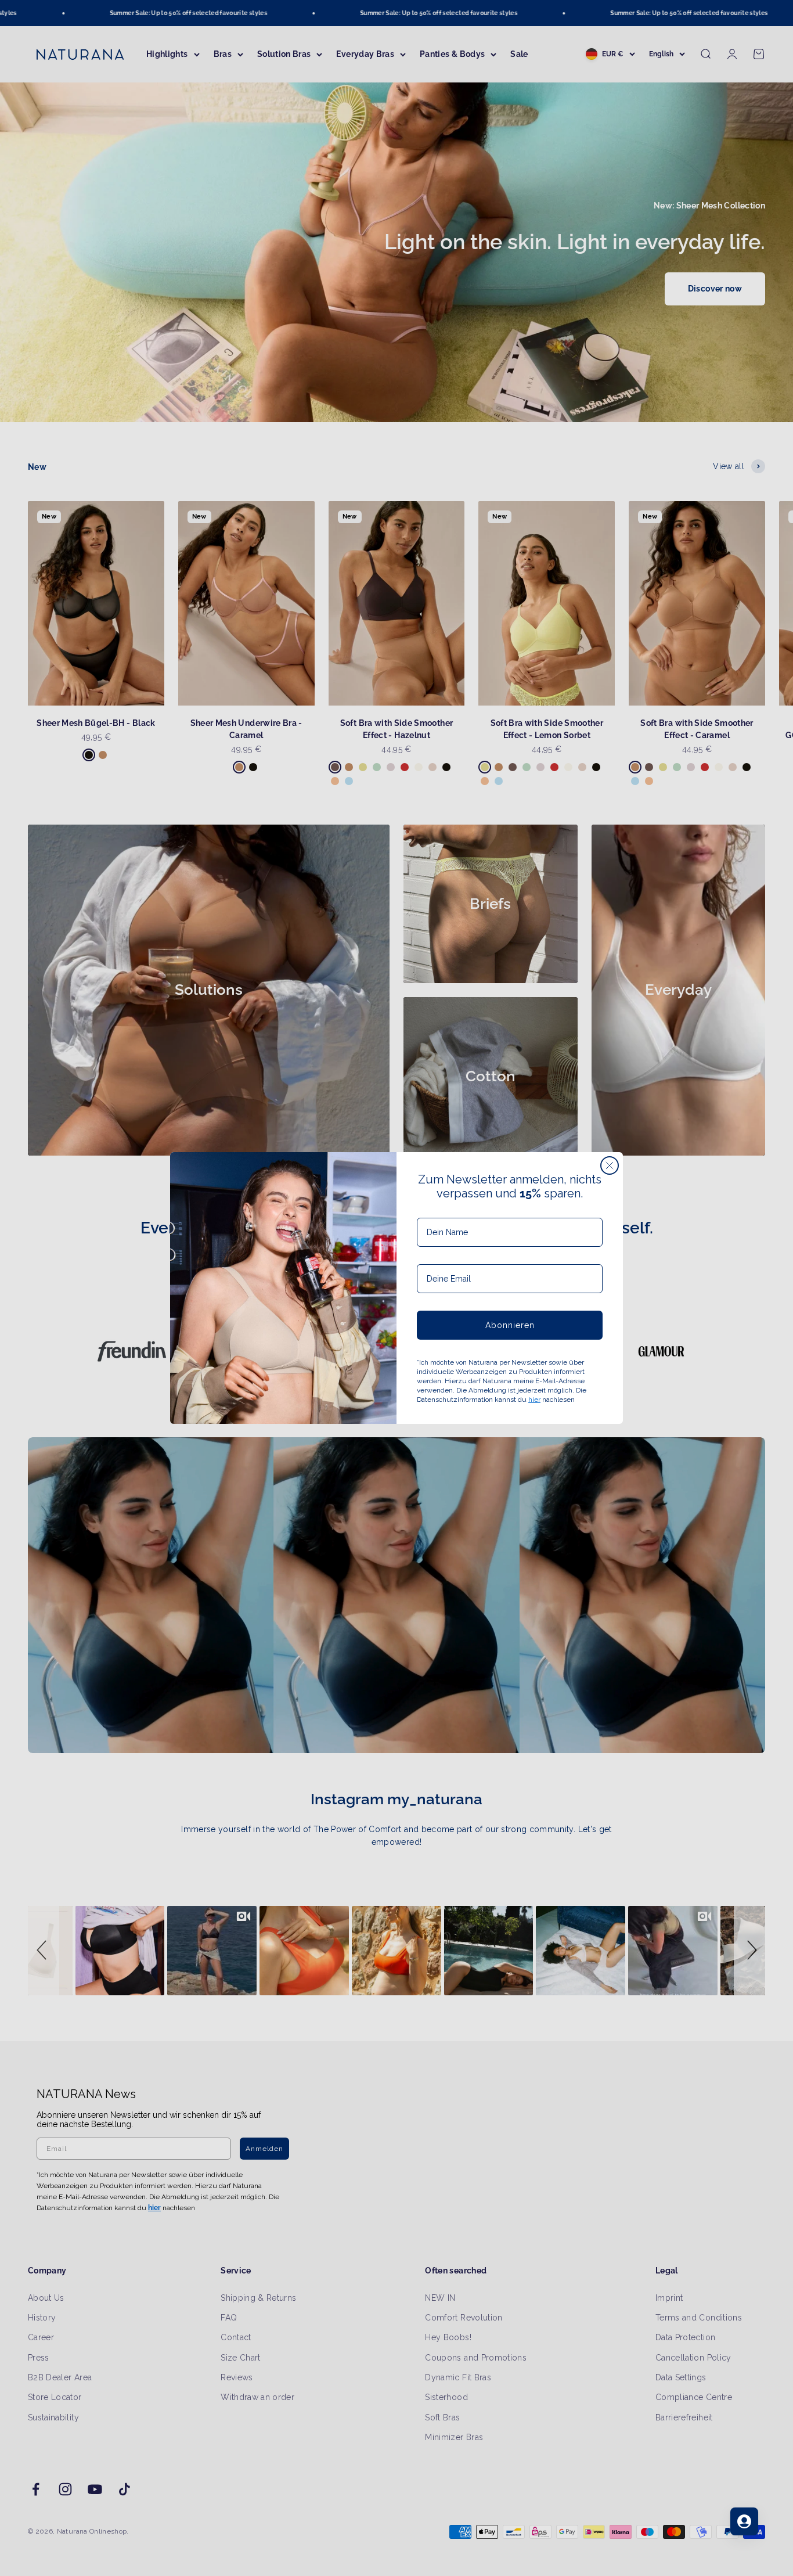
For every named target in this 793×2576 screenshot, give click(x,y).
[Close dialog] (610, 1165)
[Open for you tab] (744, 2521)
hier (534, 1399)
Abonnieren (510, 1325)
